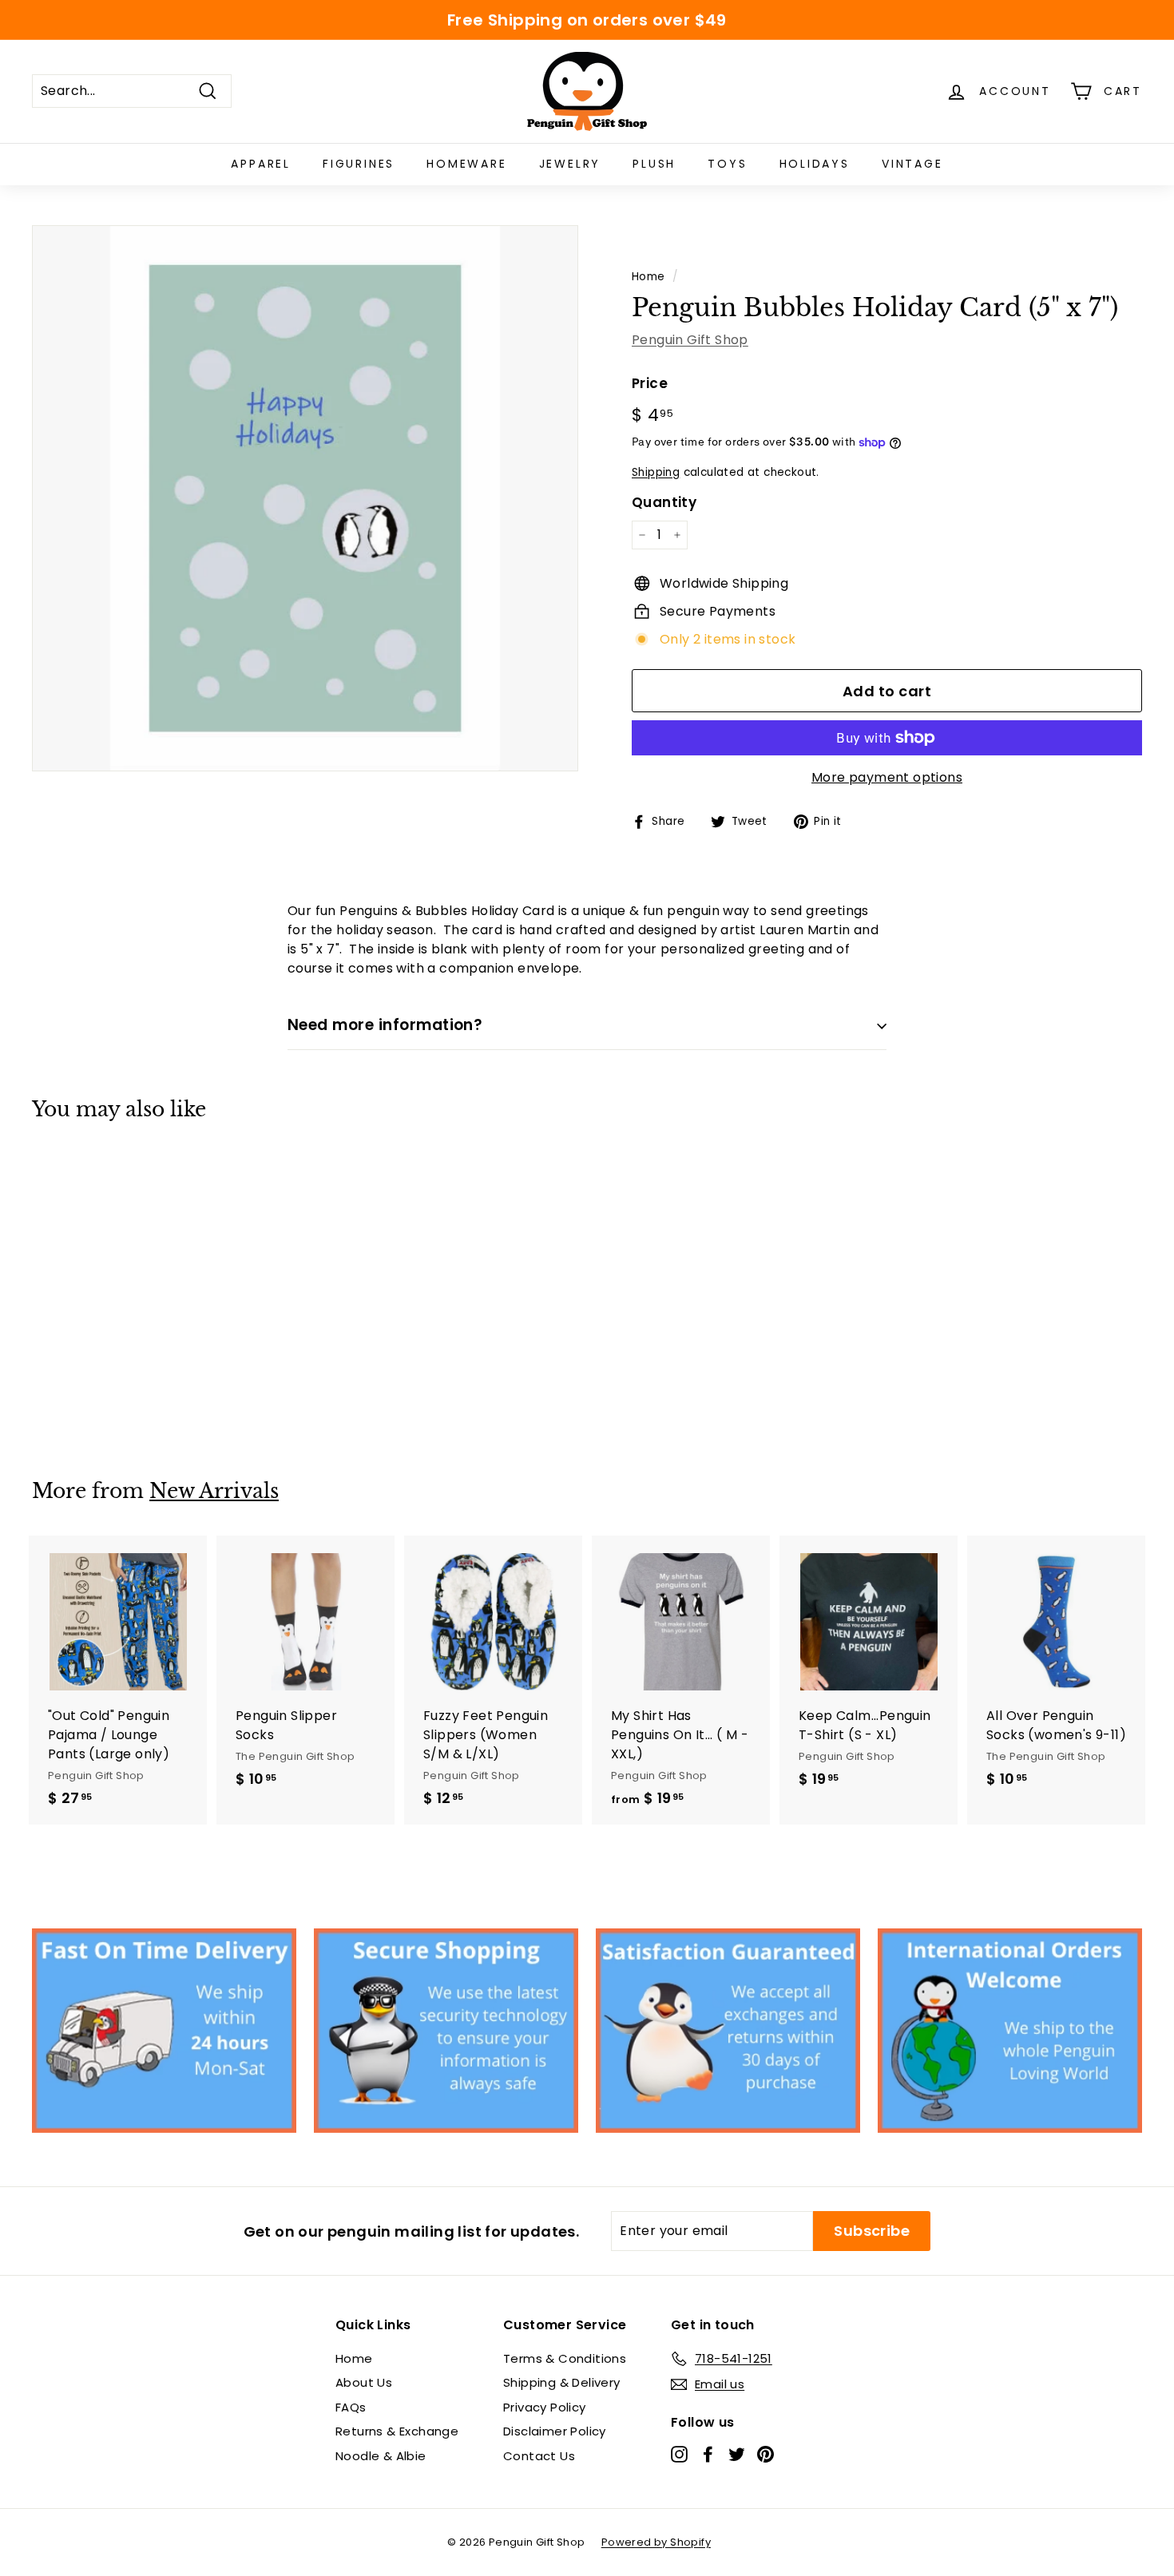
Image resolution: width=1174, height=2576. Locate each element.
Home (648, 277)
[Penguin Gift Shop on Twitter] (737, 2453)
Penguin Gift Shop (690, 340)
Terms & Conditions (565, 2358)
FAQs (351, 2407)
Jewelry (570, 164)
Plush (654, 164)
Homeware (466, 164)
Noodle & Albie (381, 2456)
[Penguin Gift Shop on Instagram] (679, 2453)
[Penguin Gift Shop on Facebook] (708, 2453)
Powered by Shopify (656, 2542)
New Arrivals (214, 1491)
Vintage (912, 164)
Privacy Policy (545, 2407)
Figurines (359, 164)
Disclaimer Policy (555, 2431)
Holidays (815, 164)
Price (650, 383)
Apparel (261, 164)
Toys (727, 164)
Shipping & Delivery (562, 2382)
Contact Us (539, 2456)
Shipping (656, 472)
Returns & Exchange (397, 2431)
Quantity (664, 502)
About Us (364, 2382)
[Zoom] (305, 498)
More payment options (887, 777)
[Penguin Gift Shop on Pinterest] (765, 2453)
